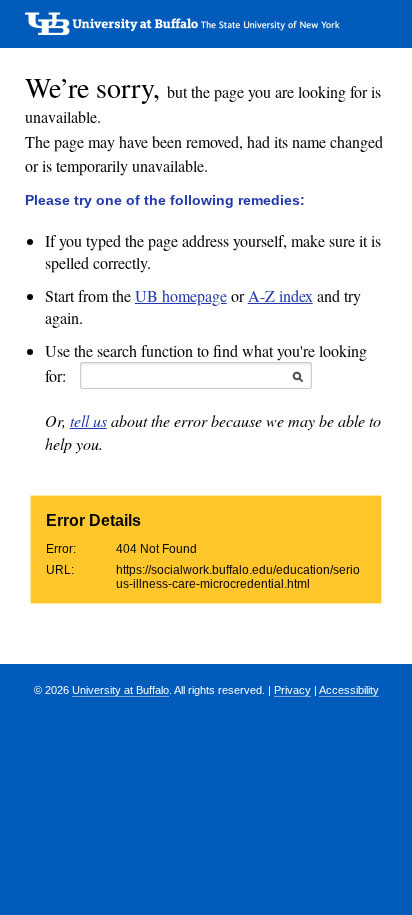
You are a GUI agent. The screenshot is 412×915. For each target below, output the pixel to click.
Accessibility (349, 690)
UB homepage (181, 295)
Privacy (292, 690)
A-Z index (280, 295)
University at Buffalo (120, 690)
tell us (88, 420)
